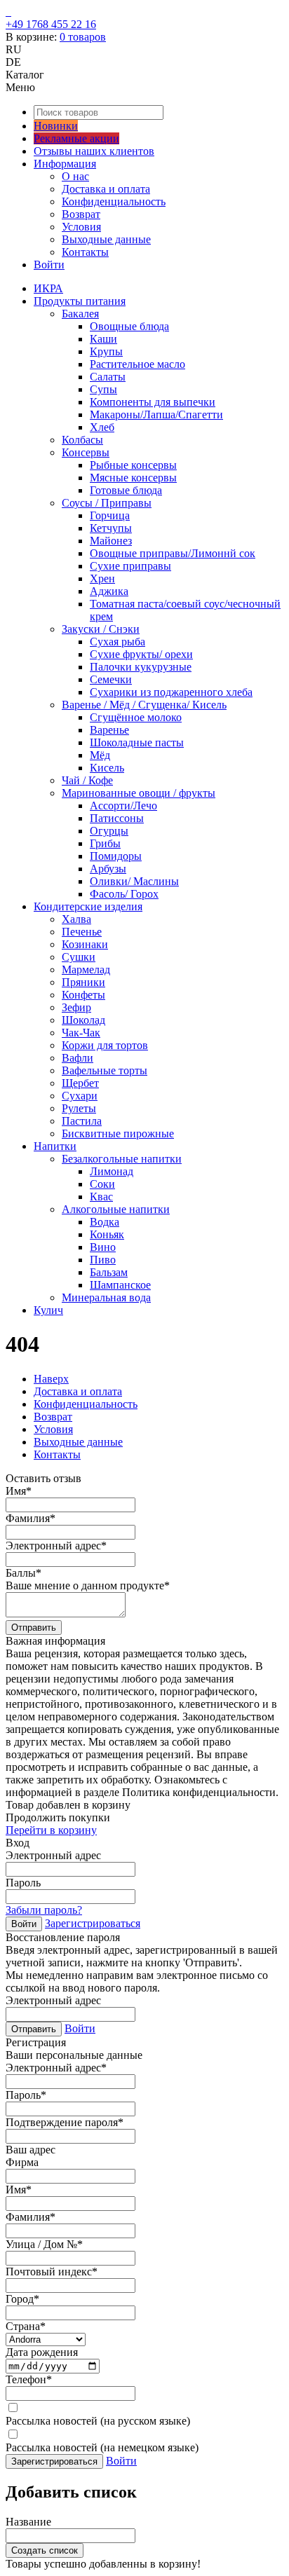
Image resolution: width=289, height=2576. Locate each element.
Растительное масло (137, 364)
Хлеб (102, 427)
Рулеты (79, 1108)
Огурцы (109, 831)
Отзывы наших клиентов (94, 151)
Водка (105, 1222)
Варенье (109, 730)
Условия (81, 227)
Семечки (111, 679)
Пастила (82, 1121)
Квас (101, 1197)
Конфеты (83, 995)
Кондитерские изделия (88, 906)
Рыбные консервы (133, 465)
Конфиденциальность (114, 201)
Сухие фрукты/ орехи (141, 654)
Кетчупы (111, 528)
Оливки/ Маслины (134, 881)
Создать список (45, 2550)
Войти (49, 265)
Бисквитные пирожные (118, 1133)
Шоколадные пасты (137, 742)
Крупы (106, 351)
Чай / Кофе (87, 780)
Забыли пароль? (44, 1910)
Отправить (34, 1628)
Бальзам (109, 1272)
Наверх (51, 1379)
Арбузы (108, 869)
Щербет (80, 1083)
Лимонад (112, 1171)
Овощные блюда (129, 326)
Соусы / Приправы (107, 503)
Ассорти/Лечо (123, 806)
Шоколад (83, 1020)
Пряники (83, 982)
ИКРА (48, 288)
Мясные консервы (133, 478)
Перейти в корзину (51, 1830)
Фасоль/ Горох (124, 894)
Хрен (102, 578)
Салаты (108, 377)
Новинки (56, 126)
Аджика (109, 591)
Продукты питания (80, 301)
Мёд (100, 755)
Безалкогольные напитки (122, 1159)
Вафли (78, 1058)
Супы (103, 389)
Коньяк (107, 1234)
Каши (103, 339)
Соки (102, 1184)
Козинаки (85, 944)
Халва (76, 919)
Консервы (86, 452)
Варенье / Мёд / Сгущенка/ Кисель (144, 705)
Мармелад (86, 970)
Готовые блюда (126, 490)
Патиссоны (117, 818)
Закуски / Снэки (101, 629)
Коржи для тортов (105, 1045)
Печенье (82, 932)
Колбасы (82, 440)
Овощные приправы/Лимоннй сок (173, 553)
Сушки (79, 957)
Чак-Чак (81, 1033)
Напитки (55, 1146)
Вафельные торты (105, 1070)
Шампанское (120, 1285)
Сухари (80, 1096)
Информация (65, 164)
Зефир (76, 1007)
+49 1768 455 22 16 (51, 24)
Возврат (81, 214)
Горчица (110, 515)
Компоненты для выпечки (153, 402)
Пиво (103, 1260)
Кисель (107, 768)
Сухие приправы (130, 566)
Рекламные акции (76, 138)
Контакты (85, 252)
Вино (103, 1247)
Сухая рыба (117, 642)
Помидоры (116, 856)
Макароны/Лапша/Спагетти (156, 415)
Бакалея (80, 314)
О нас (75, 176)
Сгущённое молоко (136, 717)
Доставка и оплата (106, 189)
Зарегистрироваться (93, 1923)
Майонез (111, 541)
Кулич (48, 1310)
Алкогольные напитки (116, 1209)
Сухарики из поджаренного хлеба (171, 692)
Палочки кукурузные (141, 667)
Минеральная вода (106, 1297)
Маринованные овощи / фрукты (139, 793)
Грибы (105, 843)
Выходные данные (106, 239)
